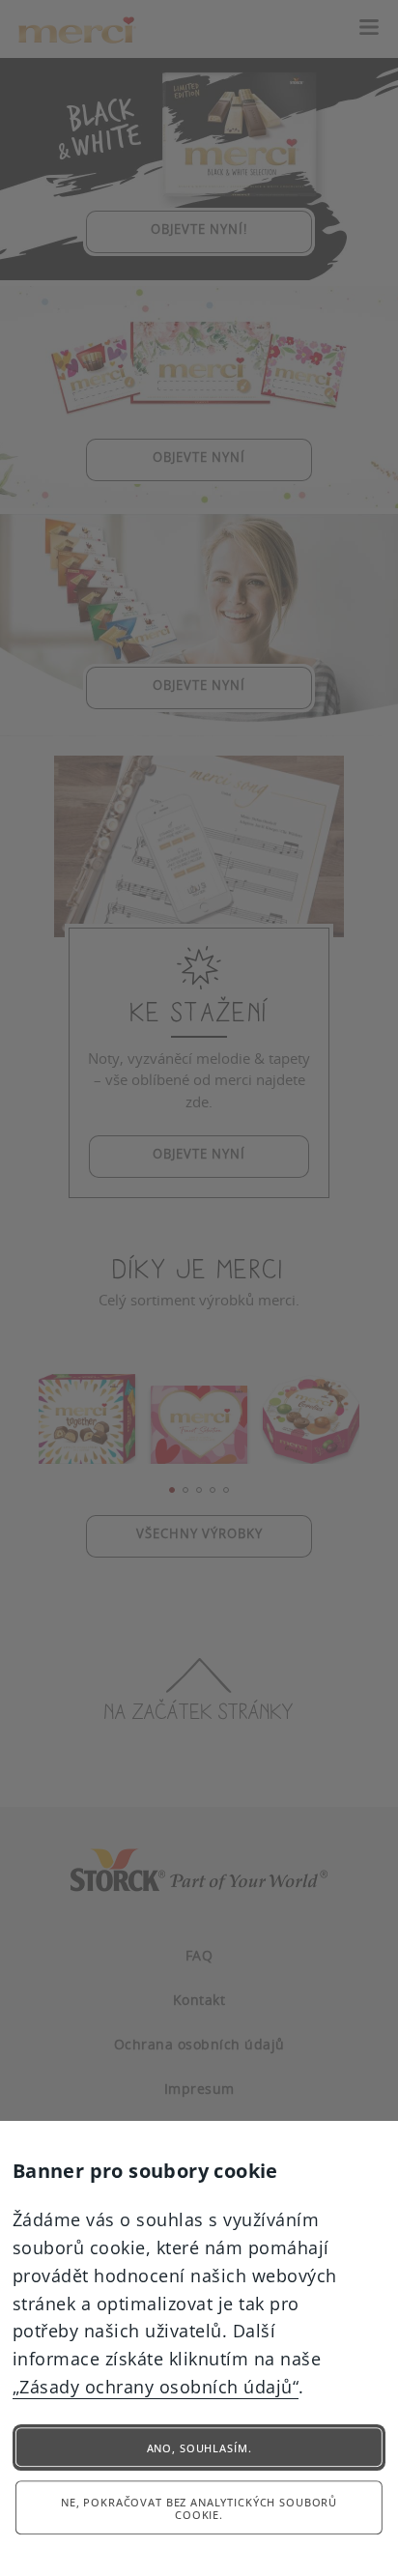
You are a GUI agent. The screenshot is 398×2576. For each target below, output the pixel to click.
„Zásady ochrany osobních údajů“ (156, 2387)
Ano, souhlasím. (199, 2448)
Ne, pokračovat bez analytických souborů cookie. (199, 2509)
